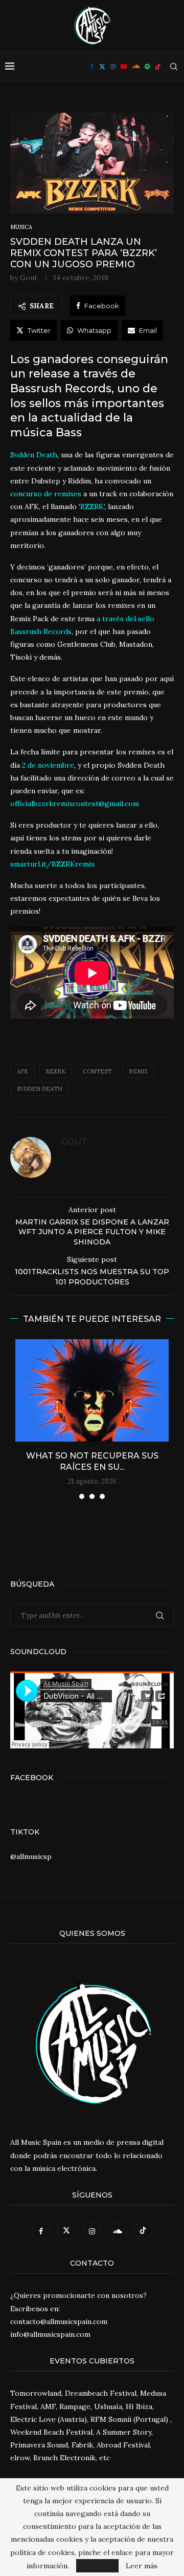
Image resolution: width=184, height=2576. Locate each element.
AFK (22, 1071)
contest (97, 1071)
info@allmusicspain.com (50, 2334)
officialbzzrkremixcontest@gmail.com (75, 804)
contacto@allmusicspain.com (59, 2321)
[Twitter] (102, 67)
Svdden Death (40, 1089)
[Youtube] (124, 67)
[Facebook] (92, 67)
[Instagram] (113, 67)
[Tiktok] (158, 67)
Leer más (142, 2566)
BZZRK (55, 1071)
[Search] (174, 67)
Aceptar (97, 2566)
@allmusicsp (31, 1856)
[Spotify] (147, 67)
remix (138, 1071)
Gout (29, 278)
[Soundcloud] (136, 67)
